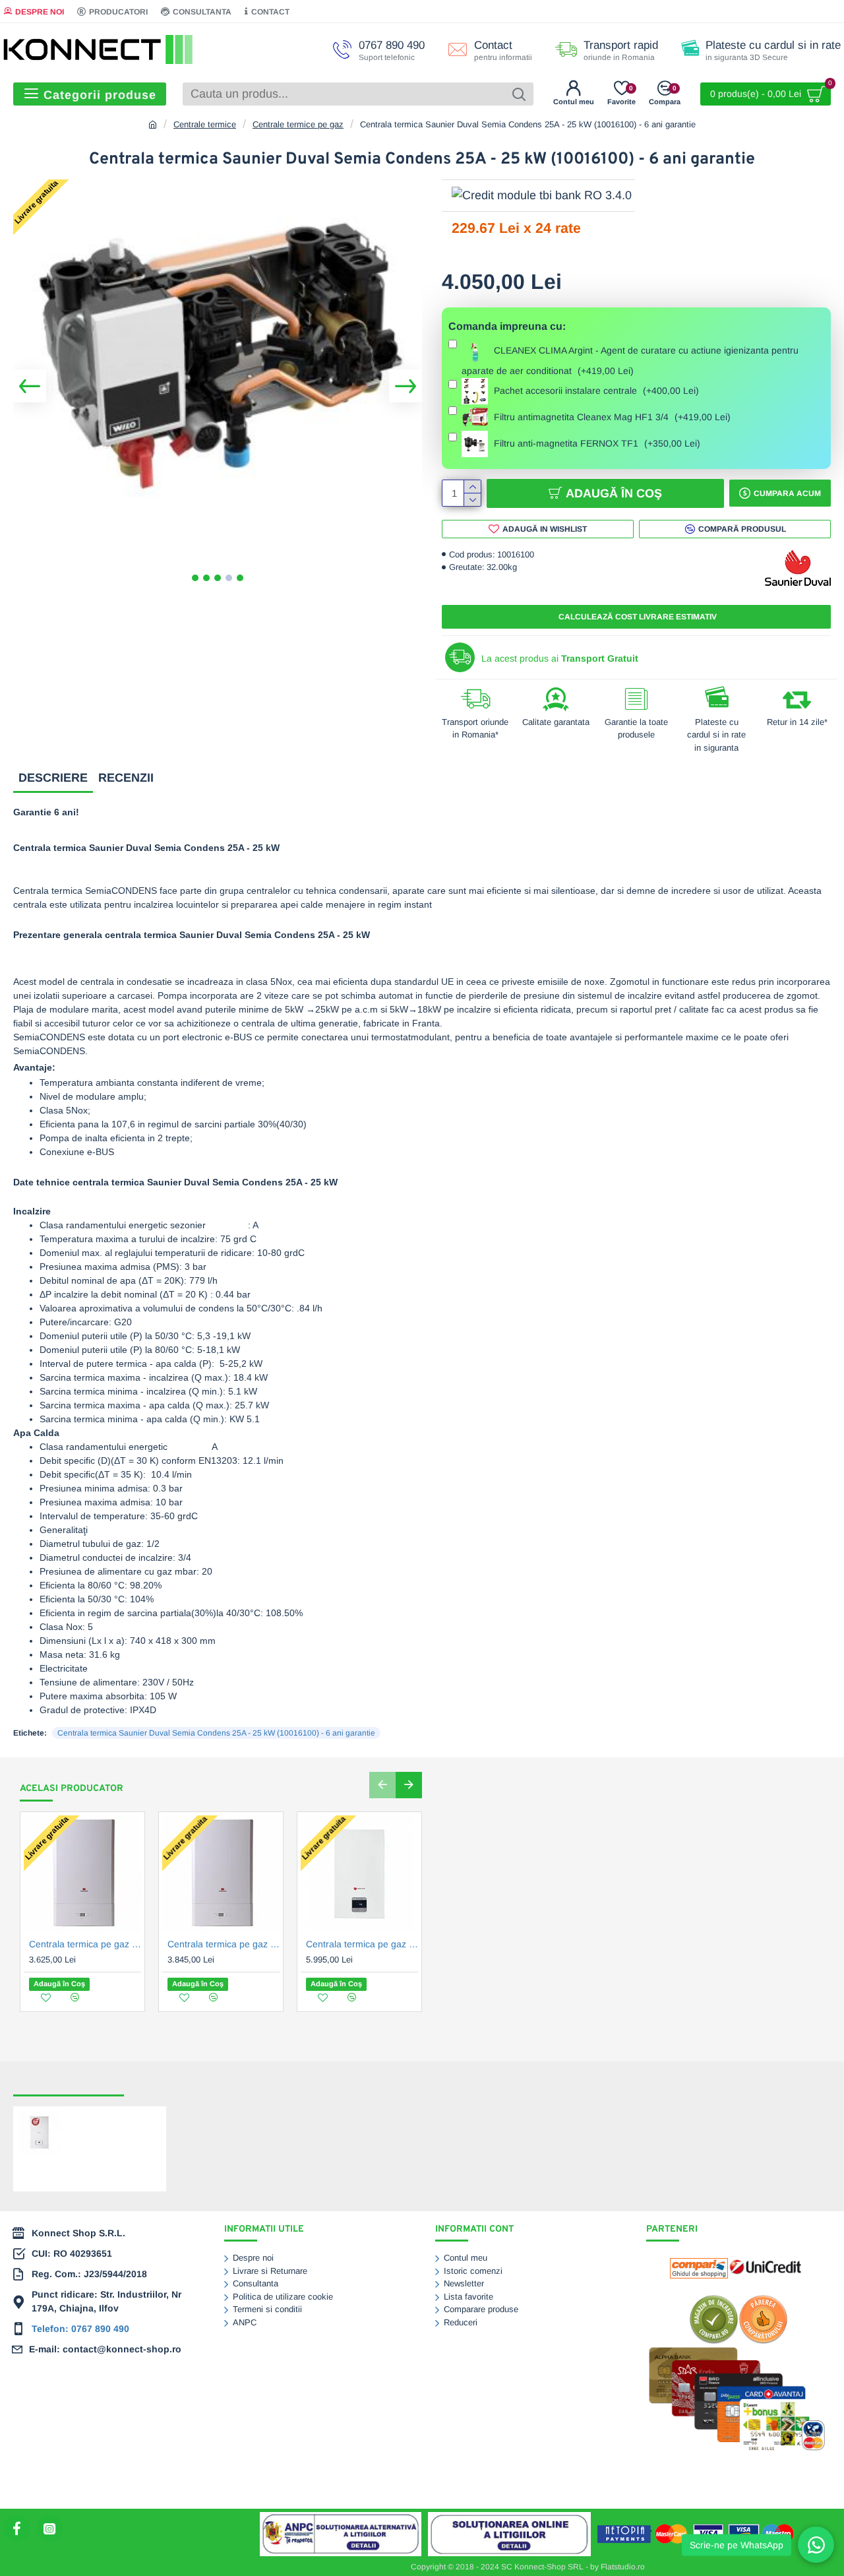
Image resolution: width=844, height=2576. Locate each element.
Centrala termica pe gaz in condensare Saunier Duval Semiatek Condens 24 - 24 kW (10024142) (85, 1944)
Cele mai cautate (174, 2083)
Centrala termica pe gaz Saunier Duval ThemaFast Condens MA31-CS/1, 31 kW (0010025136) (362, 1944)
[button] (30, 386)
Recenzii (126, 778)
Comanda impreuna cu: (507, 326)
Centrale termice (205, 124)
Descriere (53, 778)
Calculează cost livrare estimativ (637, 617)
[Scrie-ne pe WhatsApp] (816, 2545)
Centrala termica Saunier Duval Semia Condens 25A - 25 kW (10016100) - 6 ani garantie (216, 1733)
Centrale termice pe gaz (298, 124)
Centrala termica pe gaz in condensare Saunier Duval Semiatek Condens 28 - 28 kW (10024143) (224, 1944)
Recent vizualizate (69, 2083)
